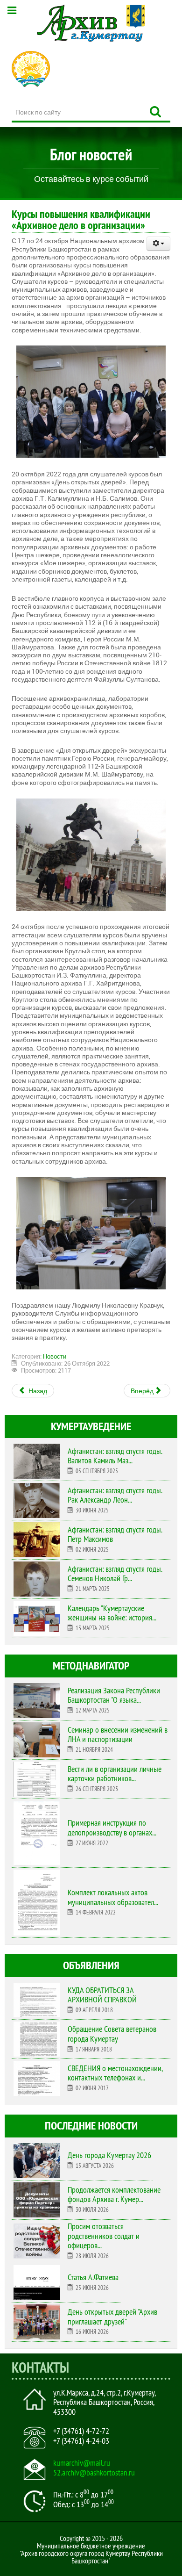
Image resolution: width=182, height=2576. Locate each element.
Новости (55, 1356)
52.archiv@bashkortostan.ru (94, 2473)
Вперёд (143, 1391)
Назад (37, 1391)
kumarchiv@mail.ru (82, 2463)
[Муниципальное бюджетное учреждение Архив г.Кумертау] (91, 23)
